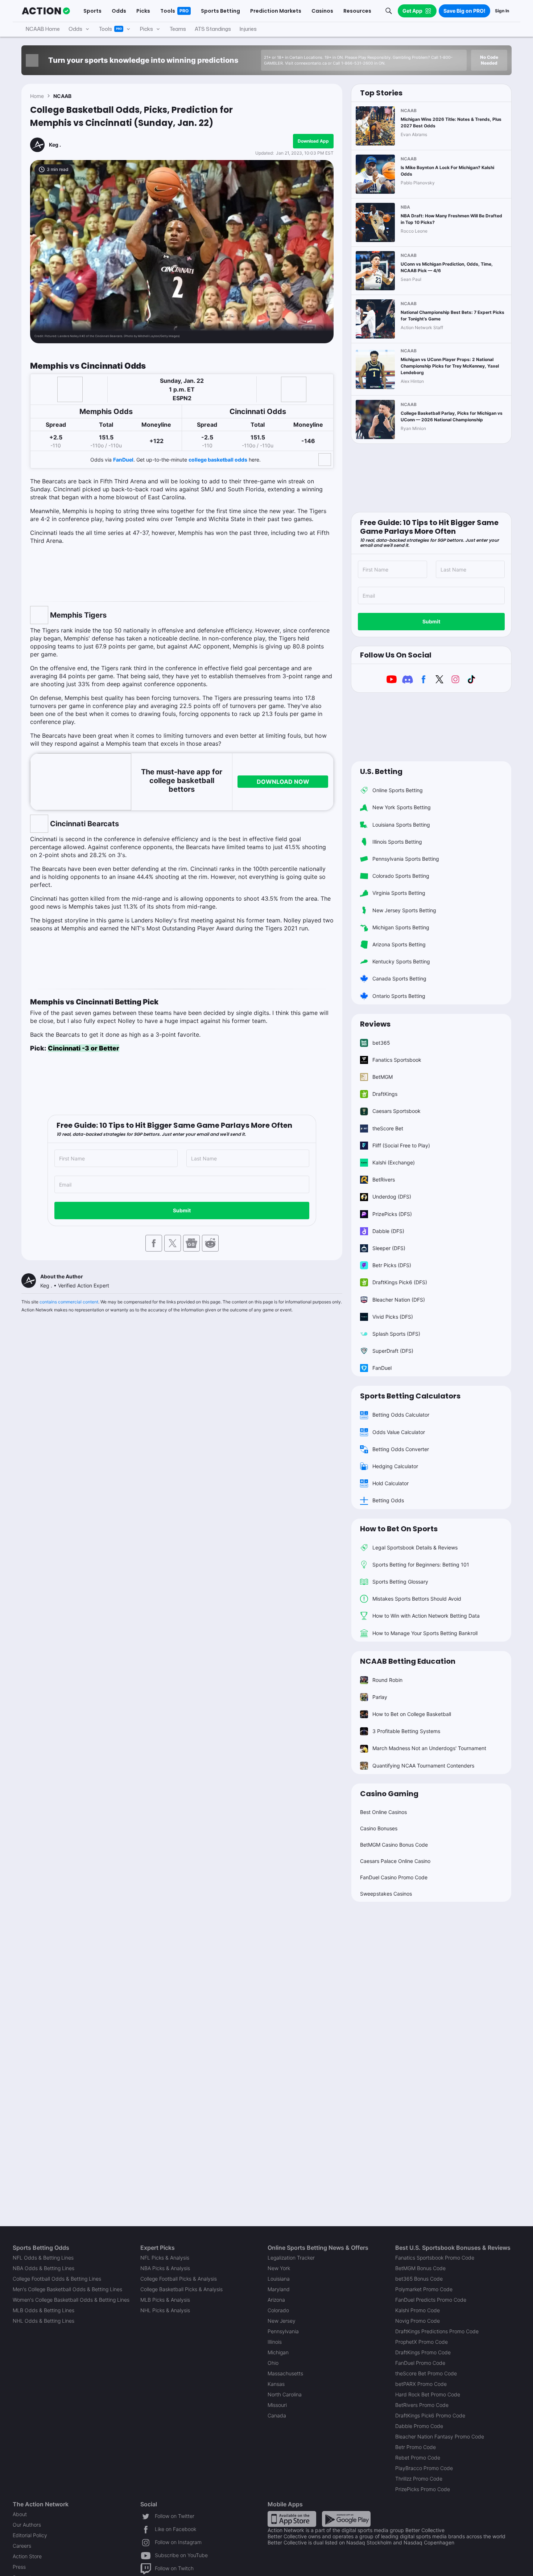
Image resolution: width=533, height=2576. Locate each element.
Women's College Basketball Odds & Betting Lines (71, 2300)
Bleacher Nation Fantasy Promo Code (440, 2436)
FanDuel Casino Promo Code (394, 1877)
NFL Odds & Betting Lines (43, 2258)
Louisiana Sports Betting (401, 825)
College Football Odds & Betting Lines (57, 2279)
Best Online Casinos (383, 1812)
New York (279, 2268)
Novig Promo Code (418, 2321)
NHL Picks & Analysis (165, 2310)
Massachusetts (285, 2373)
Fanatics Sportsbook (397, 1060)
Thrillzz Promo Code (419, 2479)
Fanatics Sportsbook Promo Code (435, 2258)
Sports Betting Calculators (410, 1396)
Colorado (278, 2310)
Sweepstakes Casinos (386, 1894)
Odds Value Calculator (399, 1432)
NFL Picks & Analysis (165, 2258)
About (20, 2514)
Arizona (276, 2300)
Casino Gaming (389, 1794)
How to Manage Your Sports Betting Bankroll (425, 1633)
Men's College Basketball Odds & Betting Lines (67, 2289)
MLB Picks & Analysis (165, 2300)
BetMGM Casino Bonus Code (394, 1845)
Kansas (276, 2384)
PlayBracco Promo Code (424, 2468)
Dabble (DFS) (388, 1231)
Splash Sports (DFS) (396, 1334)
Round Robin (387, 1680)
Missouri (277, 2405)
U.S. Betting (381, 771)
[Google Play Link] (346, 2518)
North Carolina (285, 2394)
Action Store (27, 2556)
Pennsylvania (283, 2331)
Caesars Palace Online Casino (395, 1861)
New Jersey (282, 2321)
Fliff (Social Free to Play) (401, 1145)
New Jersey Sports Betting (404, 910)
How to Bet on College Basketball (412, 1714)
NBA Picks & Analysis (165, 2268)
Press (19, 2567)
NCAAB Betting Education (408, 1661)
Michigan (278, 2352)
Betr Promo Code (416, 2447)
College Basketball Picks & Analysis (181, 2289)
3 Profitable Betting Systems (406, 1731)
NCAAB (62, 96)
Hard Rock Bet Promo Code (428, 2394)
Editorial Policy (30, 2535)
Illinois (275, 2342)
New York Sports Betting (402, 807)
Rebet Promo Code (418, 2458)
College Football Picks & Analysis (179, 2279)
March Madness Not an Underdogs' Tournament (429, 1748)
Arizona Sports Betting (399, 944)
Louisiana (279, 2279)
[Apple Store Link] (292, 2518)
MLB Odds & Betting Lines (44, 2310)
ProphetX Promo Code (422, 2342)
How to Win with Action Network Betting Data (426, 1616)
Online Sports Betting (398, 790)
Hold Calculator (391, 1483)
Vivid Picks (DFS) (393, 1317)
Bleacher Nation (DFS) (399, 1300)
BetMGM (383, 1077)
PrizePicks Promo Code (423, 2489)
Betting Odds (388, 1500)
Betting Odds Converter (401, 1449)
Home (37, 96)
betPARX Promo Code (421, 2384)
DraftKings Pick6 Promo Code (430, 2415)
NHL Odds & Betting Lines (44, 2321)
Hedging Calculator (395, 1466)
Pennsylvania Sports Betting (406, 859)
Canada (277, 2415)
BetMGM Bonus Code (420, 2268)
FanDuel (123, 460)
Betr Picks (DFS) (392, 1265)
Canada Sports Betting (399, 978)
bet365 (381, 1043)
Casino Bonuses (379, 1828)
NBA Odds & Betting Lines (44, 2268)
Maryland (279, 2289)
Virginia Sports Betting (399, 893)
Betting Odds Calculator (401, 1415)
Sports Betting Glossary (400, 1582)
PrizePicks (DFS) (392, 1214)
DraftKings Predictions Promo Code (437, 2331)
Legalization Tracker (291, 2258)
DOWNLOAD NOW (283, 782)
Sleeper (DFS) (389, 1248)
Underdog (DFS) (392, 1197)
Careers (22, 2546)
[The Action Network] (46, 11)
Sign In (502, 11)
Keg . (55, 145)
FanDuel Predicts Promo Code (431, 2300)
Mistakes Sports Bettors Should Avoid (417, 1599)
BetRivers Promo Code (422, 2405)
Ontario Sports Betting (399, 996)
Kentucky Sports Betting (401, 961)
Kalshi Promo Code (418, 2310)
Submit (182, 1210)
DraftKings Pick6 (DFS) (400, 1282)
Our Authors (27, 2525)
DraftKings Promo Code (423, 2352)
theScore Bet (388, 1128)
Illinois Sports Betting (397, 842)
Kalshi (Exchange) (394, 1162)
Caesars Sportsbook (396, 1111)
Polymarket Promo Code (424, 2289)
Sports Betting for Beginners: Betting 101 (421, 1565)
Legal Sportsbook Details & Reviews (415, 1547)
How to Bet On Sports (399, 1529)
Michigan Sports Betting (401, 927)
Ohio (273, 2363)
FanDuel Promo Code (420, 2363)
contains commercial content (69, 1302)
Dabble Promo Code (419, 2426)
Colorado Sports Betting (401, 876)
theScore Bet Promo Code (426, 2373)
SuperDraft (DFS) (393, 1351)
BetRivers (384, 1180)
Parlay (380, 1697)
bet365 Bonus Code (419, 2279)
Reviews (375, 1024)
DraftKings (385, 1094)
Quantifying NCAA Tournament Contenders (423, 1766)
